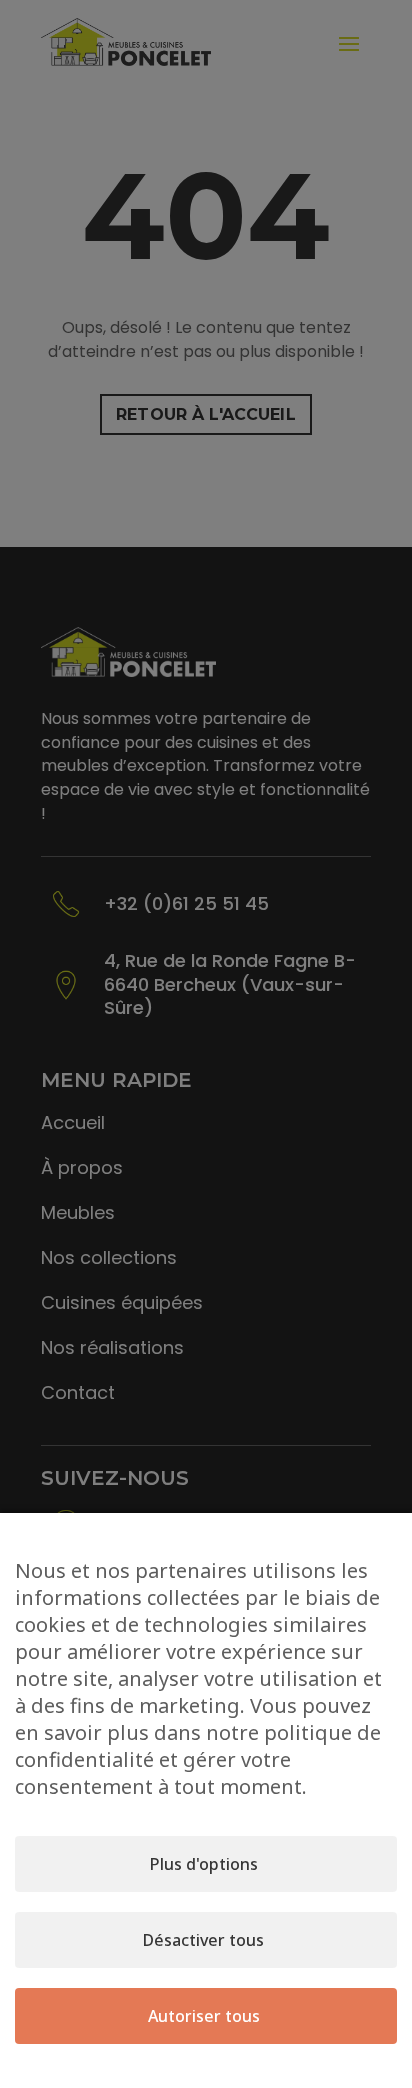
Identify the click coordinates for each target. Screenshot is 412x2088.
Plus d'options (204, 1864)
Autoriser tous (204, 2016)
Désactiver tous (203, 1940)
